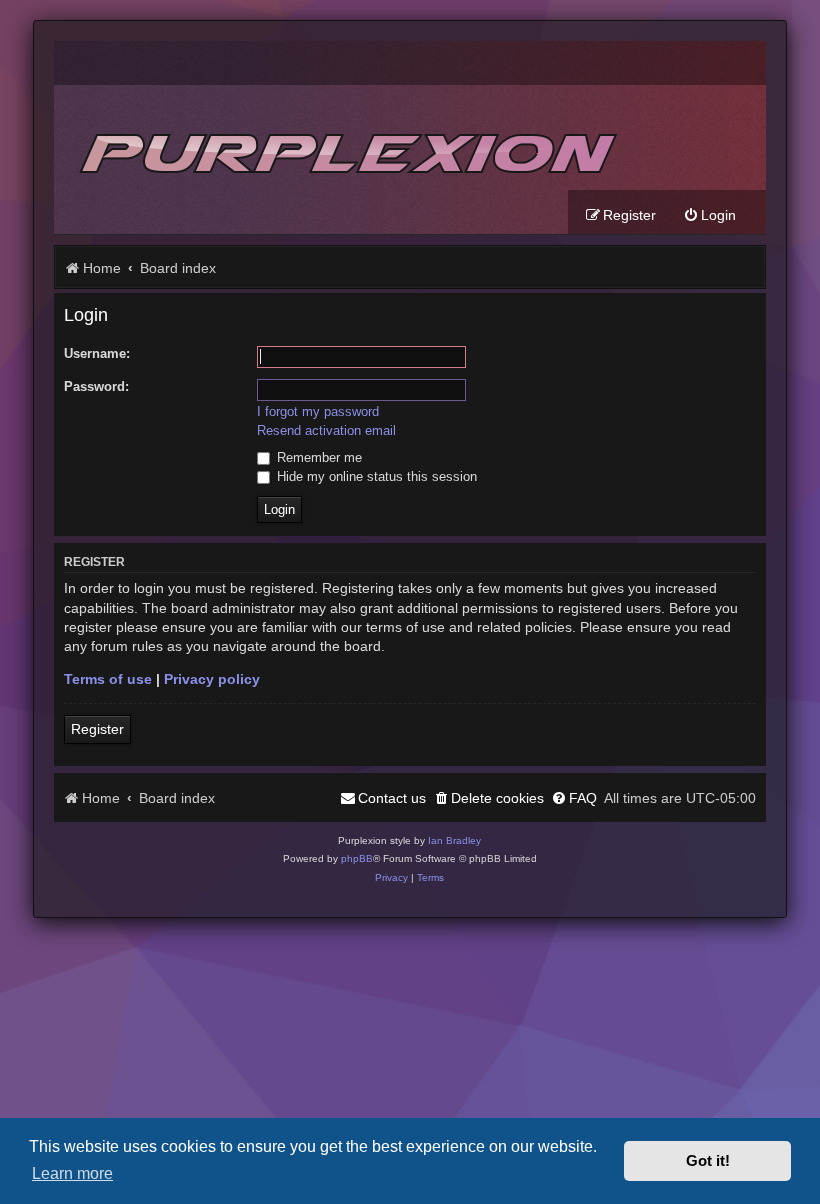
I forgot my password (318, 411)
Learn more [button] (72, 1173)
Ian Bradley (454, 840)
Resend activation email (326, 430)
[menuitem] (709, 215)
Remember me (317, 457)
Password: (96, 386)
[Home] (345, 137)
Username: (97, 353)
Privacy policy (212, 679)
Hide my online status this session (375, 476)
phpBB (357, 858)
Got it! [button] (708, 1161)
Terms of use (108, 679)
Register (97, 729)
